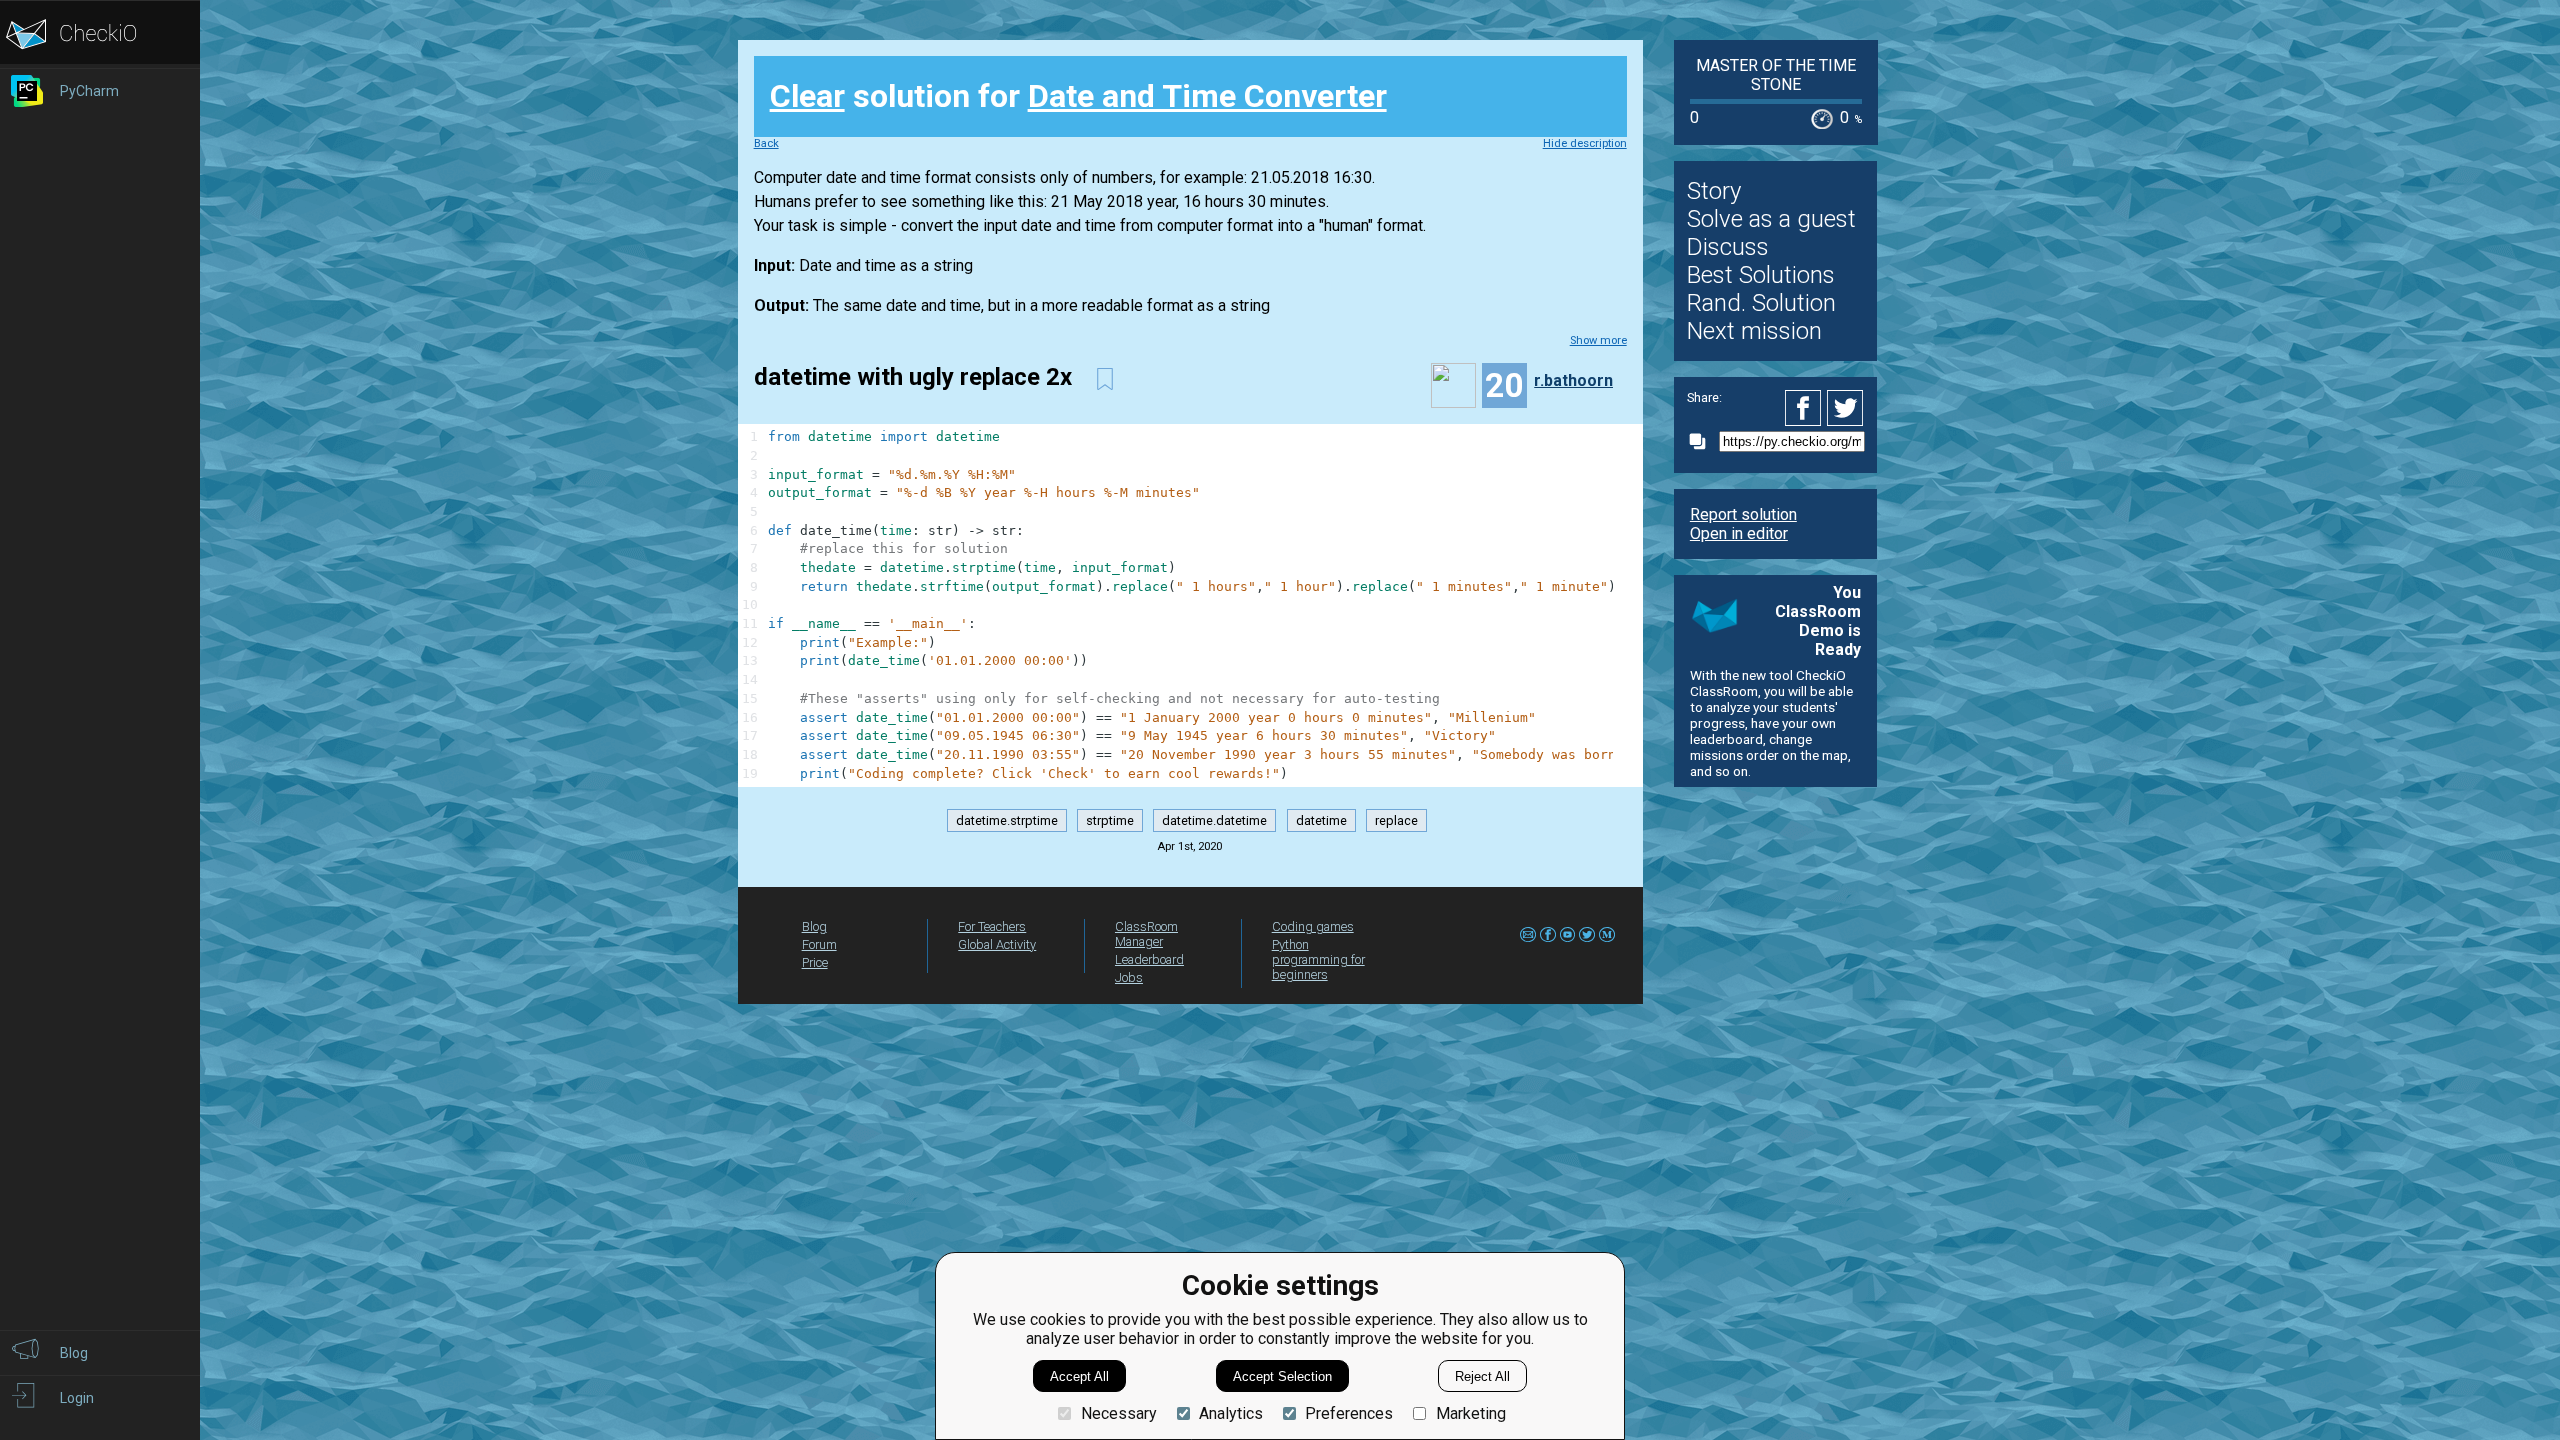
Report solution (1743, 514)
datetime (1321, 820)
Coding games (1313, 926)
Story (1714, 191)
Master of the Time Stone (1776, 75)
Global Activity (997, 944)
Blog (814, 926)
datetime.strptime (1007, 820)
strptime (1110, 820)
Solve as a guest (1771, 219)
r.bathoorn (1573, 380)
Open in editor (1739, 533)
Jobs (1129, 977)
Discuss (1728, 247)
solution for (1078, 96)
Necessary (1118, 1413)
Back (766, 143)
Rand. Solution (1761, 303)
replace (1396, 820)
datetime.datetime (1214, 820)
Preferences (1349, 1413)
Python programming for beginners (1318, 959)
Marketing (1470, 1413)
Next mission (1754, 331)
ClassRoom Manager (1146, 934)
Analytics (1231, 1413)
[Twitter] (1846, 408)
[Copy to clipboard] (1703, 441)
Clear (807, 96)
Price (815, 962)
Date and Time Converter (1207, 96)
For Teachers (992, 926)
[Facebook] (1806, 408)
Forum (819, 944)
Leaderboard (1149, 959)
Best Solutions (1761, 275)
